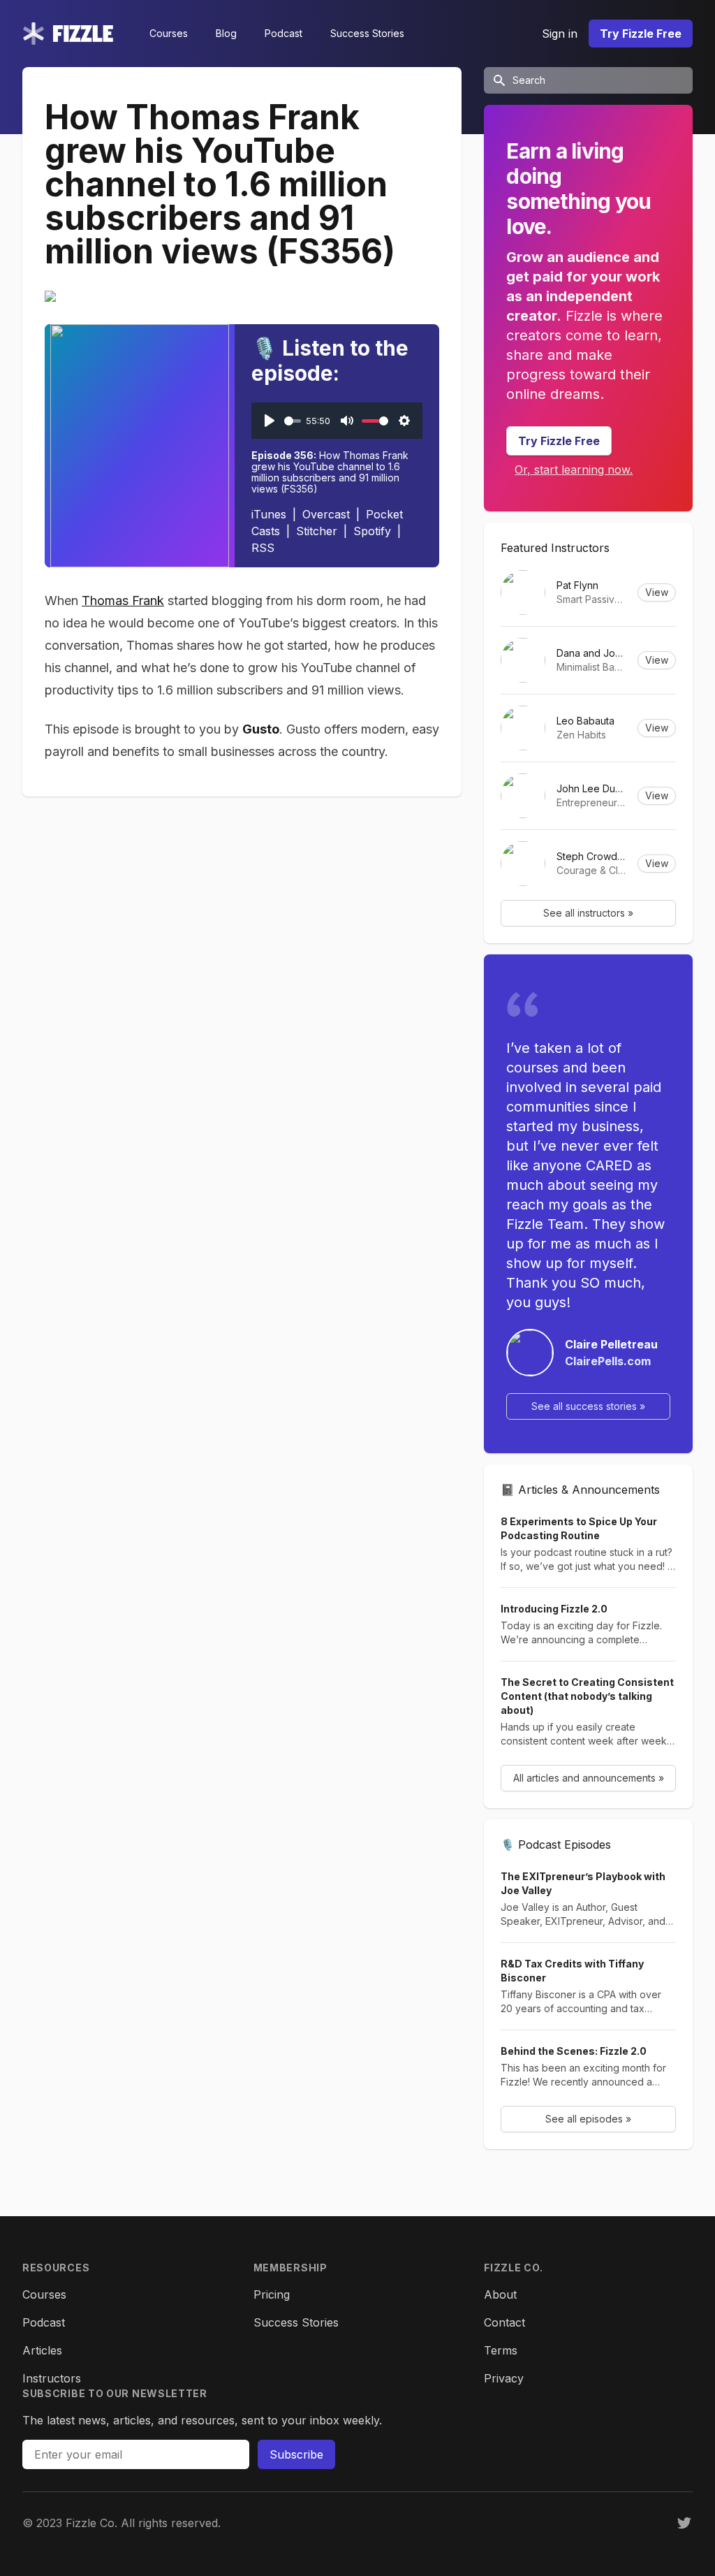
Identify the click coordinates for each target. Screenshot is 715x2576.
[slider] (293, 421)
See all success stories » (588, 1406)
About (500, 2294)
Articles (42, 2350)
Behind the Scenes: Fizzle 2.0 (574, 2051)
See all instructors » (588, 913)
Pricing (272, 2294)
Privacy (504, 2378)
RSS (263, 548)
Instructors (52, 2378)
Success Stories (367, 33)
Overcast (326, 514)
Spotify (372, 531)
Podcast (283, 33)
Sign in (560, 34)
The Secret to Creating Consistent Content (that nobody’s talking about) (587, 1696)
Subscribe (296, 2454)
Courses (169, 33)
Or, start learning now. (574, 470)
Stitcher (317, 531)
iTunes (269, 514)
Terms (501, 2350)
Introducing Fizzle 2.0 (554, 1609)
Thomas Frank (123, 601)
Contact (504, 2322)
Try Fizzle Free (641, 34)
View (657, 592)
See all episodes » (588, 2119)
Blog (226, 33)
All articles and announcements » (589, 1778)
